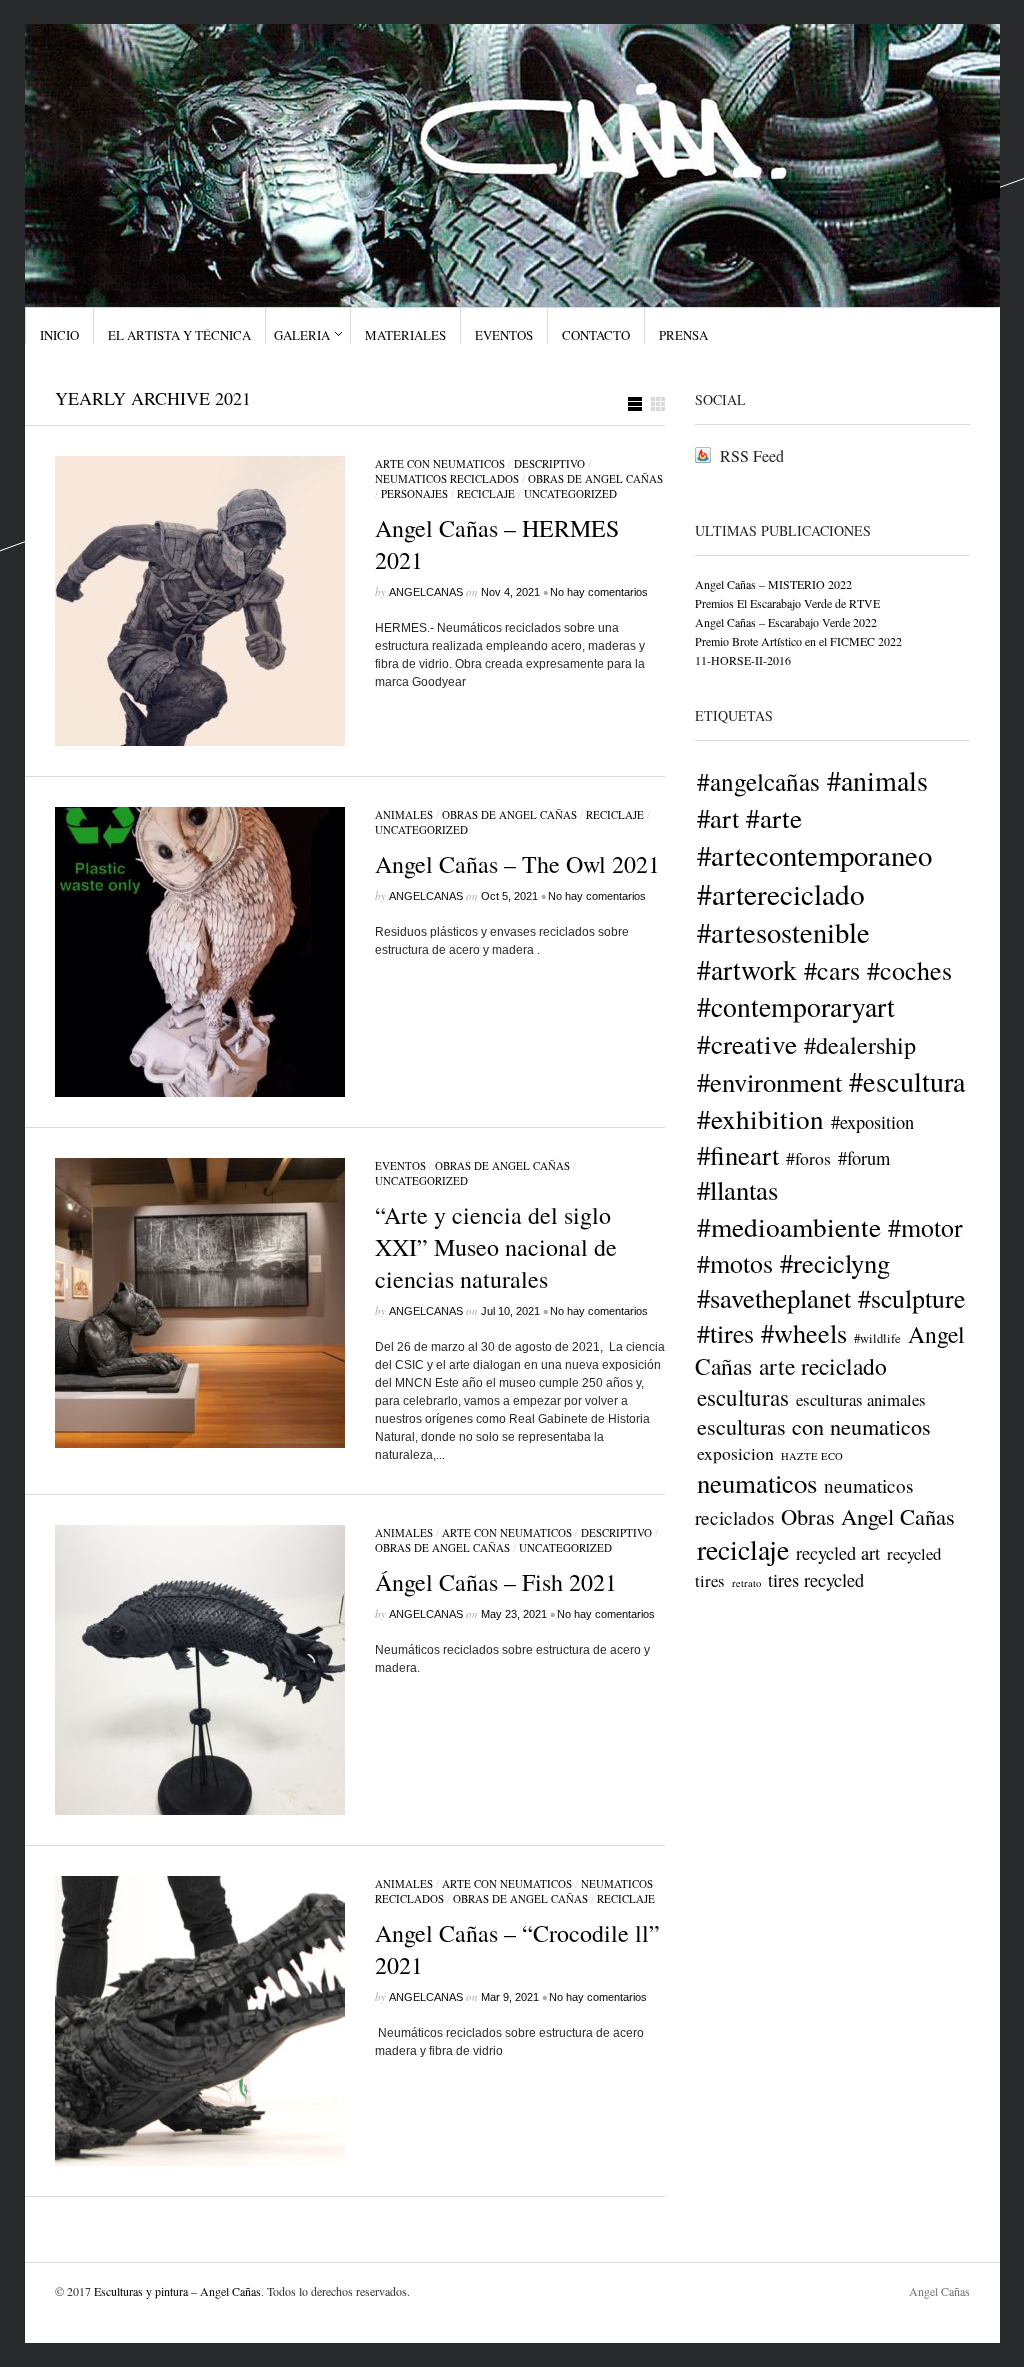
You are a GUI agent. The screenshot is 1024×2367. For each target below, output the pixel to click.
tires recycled (816, 1580)
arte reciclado (823, 1366)
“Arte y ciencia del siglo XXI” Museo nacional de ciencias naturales (496, 1247)
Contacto (596, 335)
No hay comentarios (599, 592)
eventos (400, 1165)
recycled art (838, 1553)
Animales (404, 814)
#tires (725, 1333)
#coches (909, 970)
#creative (747, 1043)
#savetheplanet (774, 1297)
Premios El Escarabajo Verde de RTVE (787, 603)
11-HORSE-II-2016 (743, 660)
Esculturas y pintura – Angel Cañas (177, 2291)
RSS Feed (752, 455)
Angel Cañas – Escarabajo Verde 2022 (786, 622)
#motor (925, 1227)
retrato (746, 1583)
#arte (774, 817)
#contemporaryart (796, 1006)
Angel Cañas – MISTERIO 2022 (773, 584)
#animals (877, 780)
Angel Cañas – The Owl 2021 (517, 864)
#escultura (907, 1081)
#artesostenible (783, 932)
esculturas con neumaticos (814, 1426)
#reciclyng (835, 1262)
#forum (864, 1158)
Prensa (683, 335)
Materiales (405, 335)
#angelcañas (758, 781)
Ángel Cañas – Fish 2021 (496, 1582)
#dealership (860, 1044)
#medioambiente (789, 1226)
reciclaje (486, 493)
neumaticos (757, 1483)
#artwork (747, 969)
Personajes (414, 493)
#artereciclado (781, 893)
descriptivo (549, 463)
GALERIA (302, 335)
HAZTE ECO (812, 1456)
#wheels (804, 1332)
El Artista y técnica (179, 335)
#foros (808, 1158)
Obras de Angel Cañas (595, 478)
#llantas (737, 1190)
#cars (832, 970)
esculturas (743, 1397)
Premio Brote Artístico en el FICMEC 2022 (798, 641)
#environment (769, 1081)
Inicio (59, 335)
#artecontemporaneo (814, 855)
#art (718, 817)
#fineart (738, 1154)
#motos (735, 1263)
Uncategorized (570, 493)
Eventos (504, 335)
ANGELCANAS (426, 592)
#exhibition (760, 1118)
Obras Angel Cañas (868, 1516)
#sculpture (911, 1298)
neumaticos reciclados (447, 478)
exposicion (735, 1453)
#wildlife (877, 1338)
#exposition (872, 1122)
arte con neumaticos (440, 463)
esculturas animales (861, 1399)
